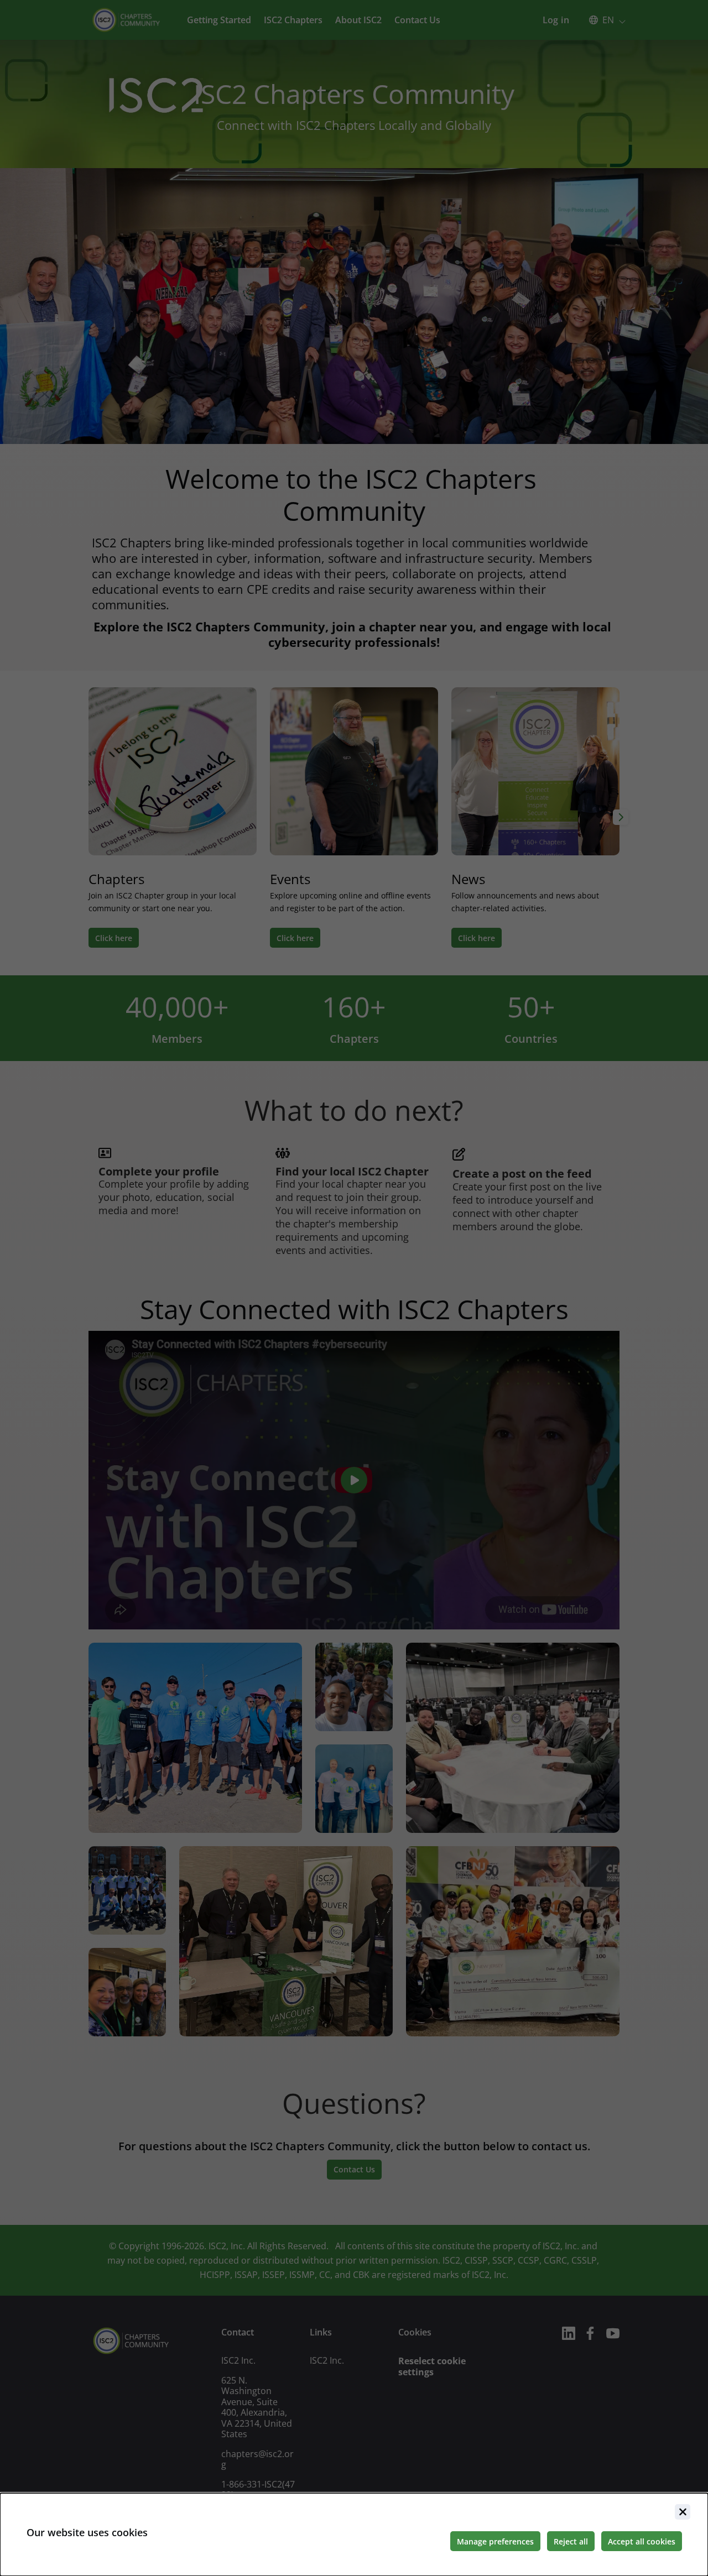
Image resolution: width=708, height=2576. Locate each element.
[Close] (683, 2512)
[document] (354, 2535)
